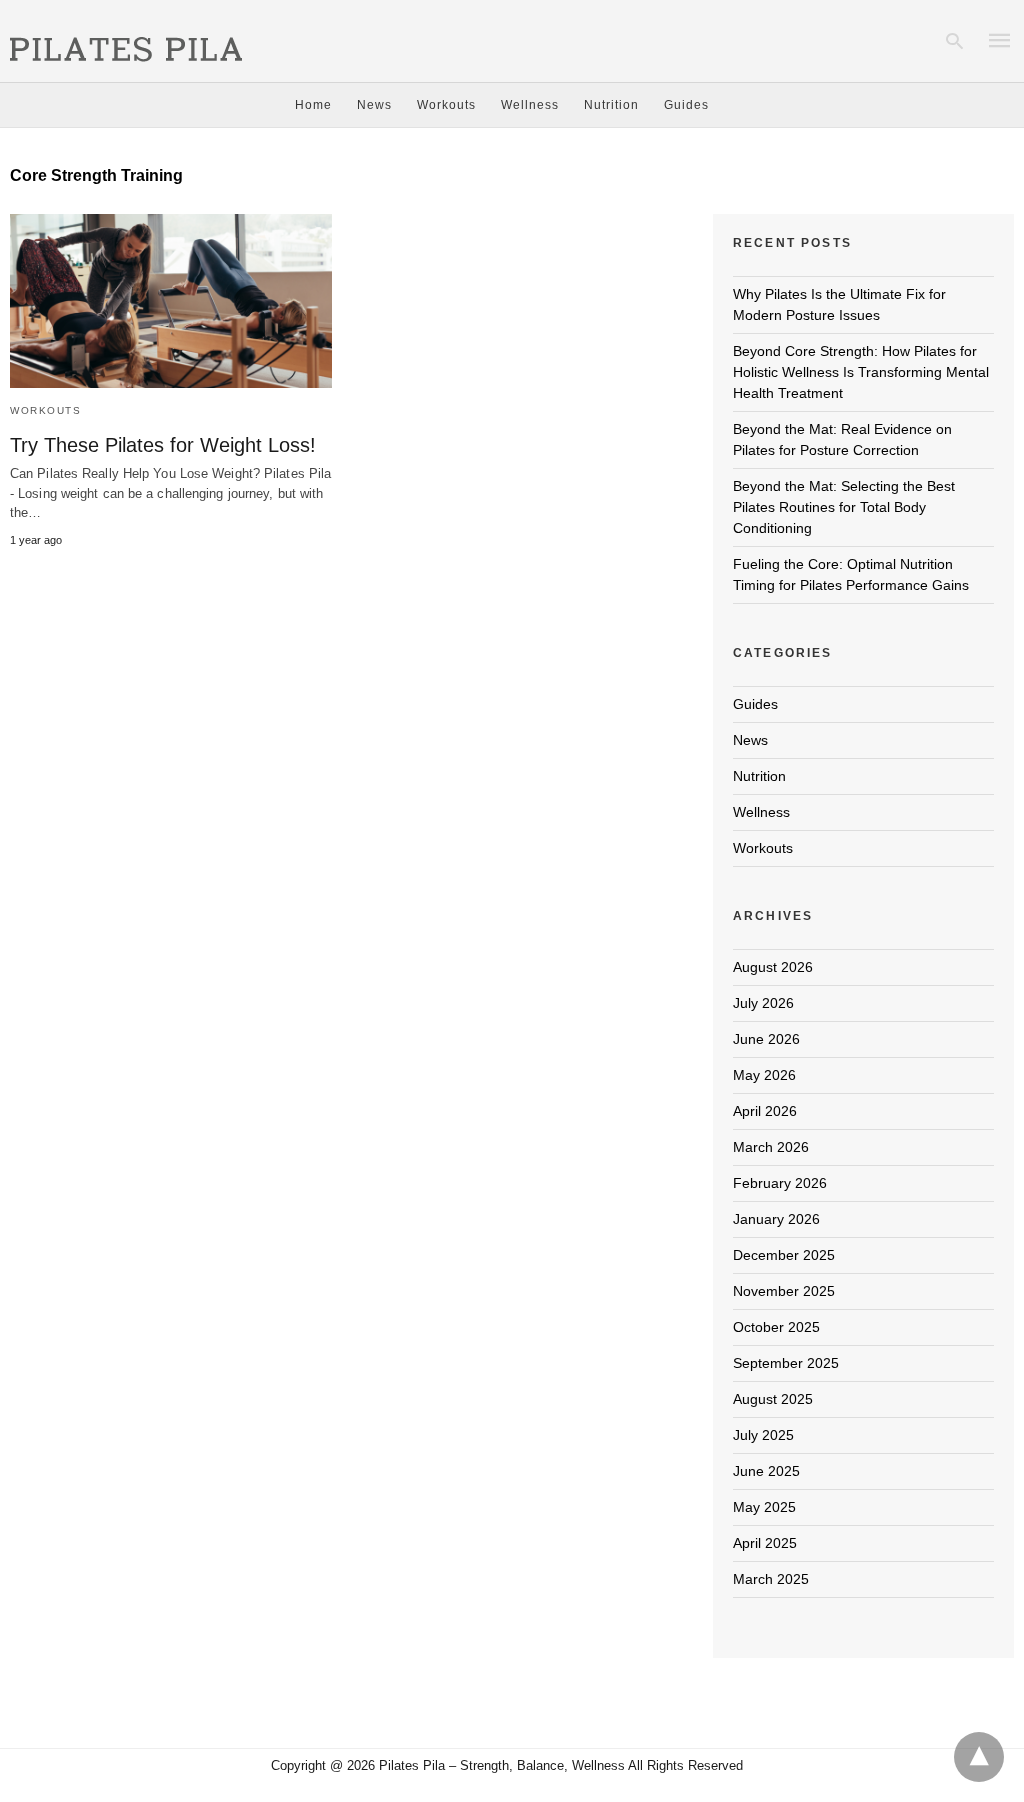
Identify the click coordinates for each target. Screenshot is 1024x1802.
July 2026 (763, 1003)
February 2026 (780, 1183)
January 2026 (776, 1219)
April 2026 (765, 1111)
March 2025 (771, 1579)
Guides (686, 105)
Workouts (446, 105)
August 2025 (773, 1399)
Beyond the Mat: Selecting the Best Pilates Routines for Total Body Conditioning (844, 507)
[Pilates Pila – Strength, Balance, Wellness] (126, 39)
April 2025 (765, 1543)
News (374, 105)
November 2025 (784, 1291)
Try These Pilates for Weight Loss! (163, 445)
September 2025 (786, 1363)
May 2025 (764, 1507)
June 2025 (766, 1471)
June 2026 (766, 1039)
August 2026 (773, 967)
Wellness (530, 105)
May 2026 (764, 1075)
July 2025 (763, 1435)
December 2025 (784, 1255)
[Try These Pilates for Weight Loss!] (171, 301)
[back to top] (979, 1757)
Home (313, 105)
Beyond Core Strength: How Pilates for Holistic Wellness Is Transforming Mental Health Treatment (861, 372)
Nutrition (611, 105)
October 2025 (776, 1327)
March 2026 (771, 1147)
